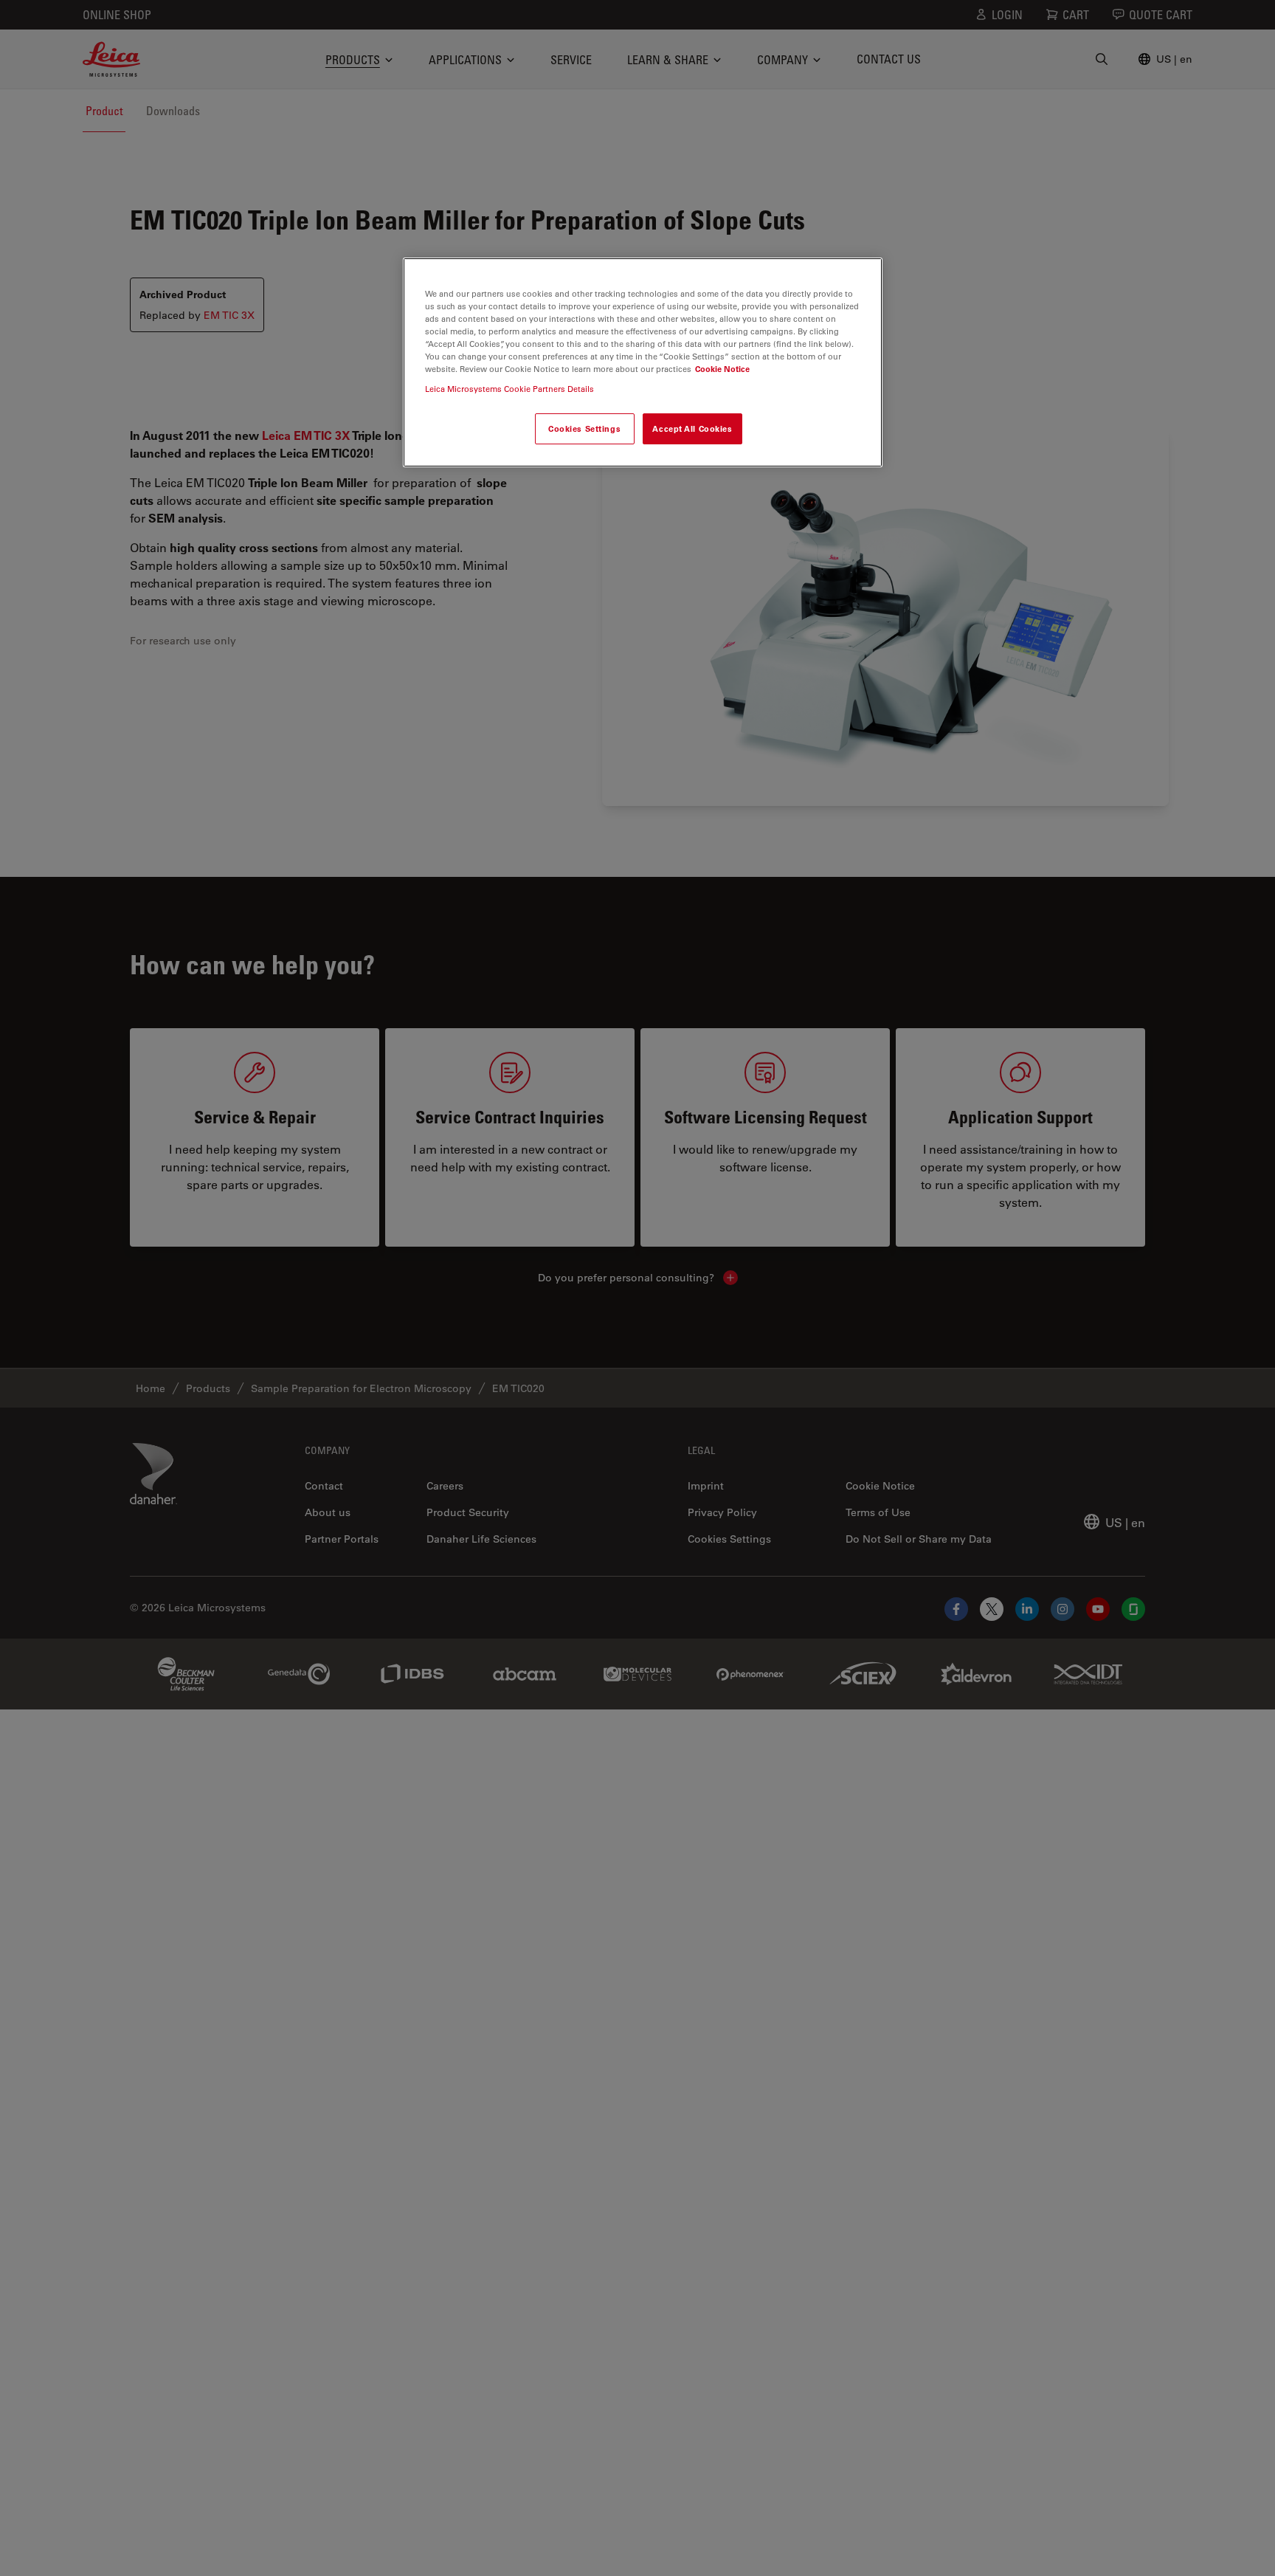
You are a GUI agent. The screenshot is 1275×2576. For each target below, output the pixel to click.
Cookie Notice (722, 369)
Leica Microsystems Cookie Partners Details (509, 389)
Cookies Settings (584, 429)
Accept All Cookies (692, 429)
